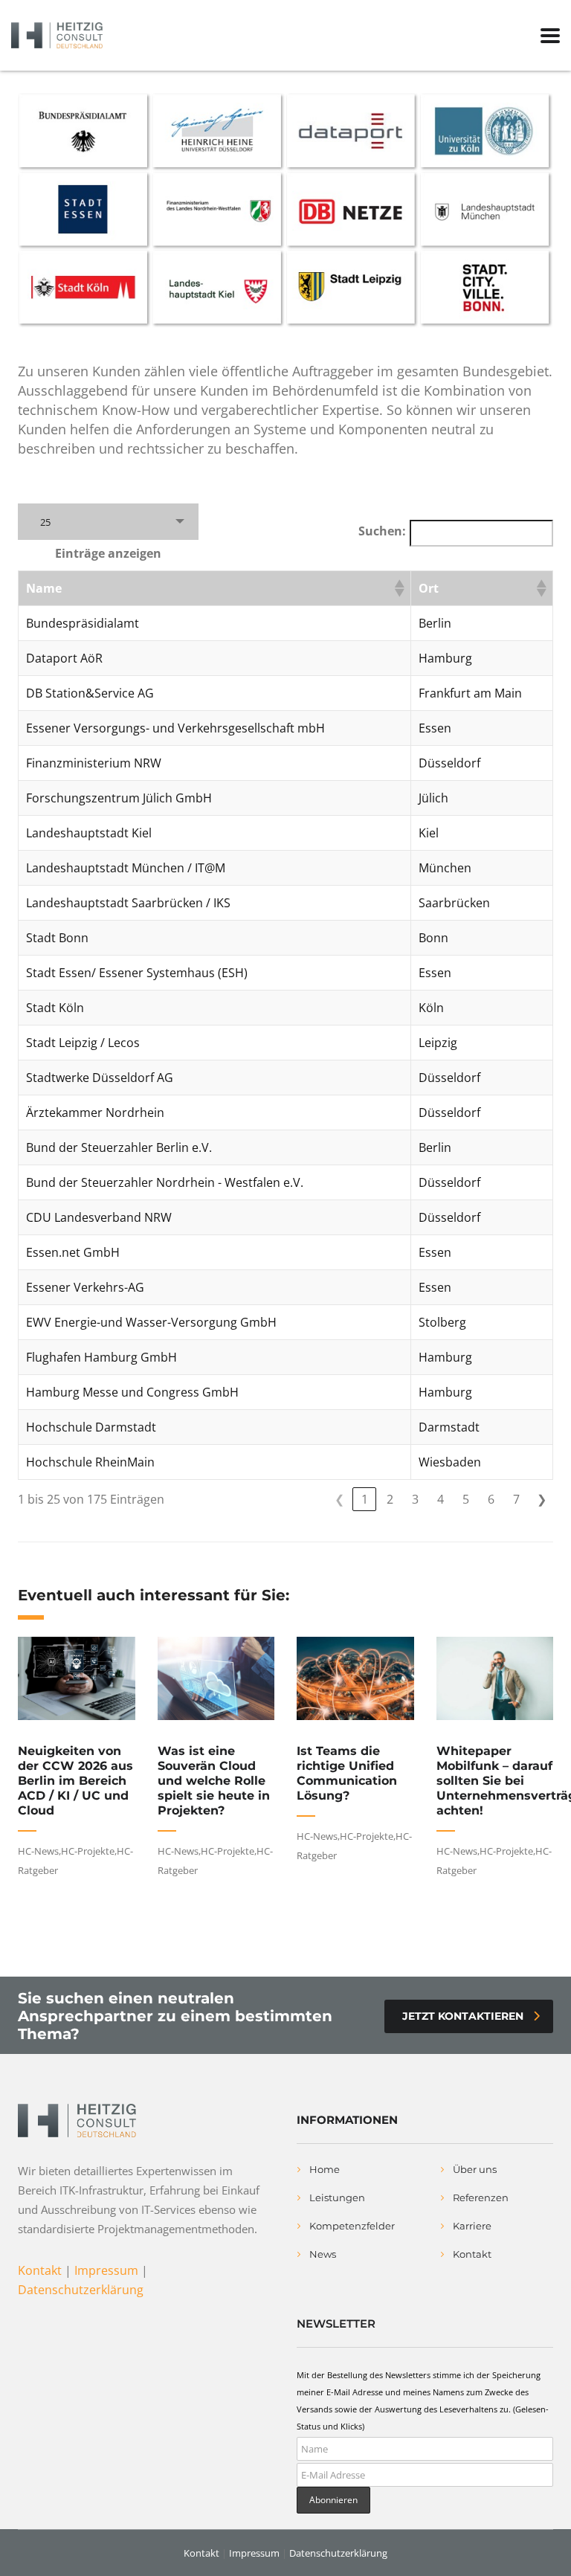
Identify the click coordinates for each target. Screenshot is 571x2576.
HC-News (38, 1851)
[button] (399, 588)
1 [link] (365, 1499)
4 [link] (441, 1499)
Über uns (475, 2169)
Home (325, 2169)
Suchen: (382, 531)
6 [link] (491, 1499)
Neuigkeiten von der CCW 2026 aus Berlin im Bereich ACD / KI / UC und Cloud (75, 1781)
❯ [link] (542, 1499)
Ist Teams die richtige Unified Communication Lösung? (347, 1773)
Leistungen (337, 2197)
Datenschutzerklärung (81, 2290)
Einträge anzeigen (108, 553)
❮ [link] (339, 1499)
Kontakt (40, 2270)
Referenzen (481, 2197)
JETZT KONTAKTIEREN (463, 2016)
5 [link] (466, 1499)
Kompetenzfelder (352, 2226)
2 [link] (390, 1499)
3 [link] (415, 1499)
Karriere (472, 2226)
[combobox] (108, 522)
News (323, 2254)
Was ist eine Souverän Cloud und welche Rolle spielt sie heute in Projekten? (214, 1781)
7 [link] (516, 1499)
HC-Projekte (88, 1851)
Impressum (106, 2270)
